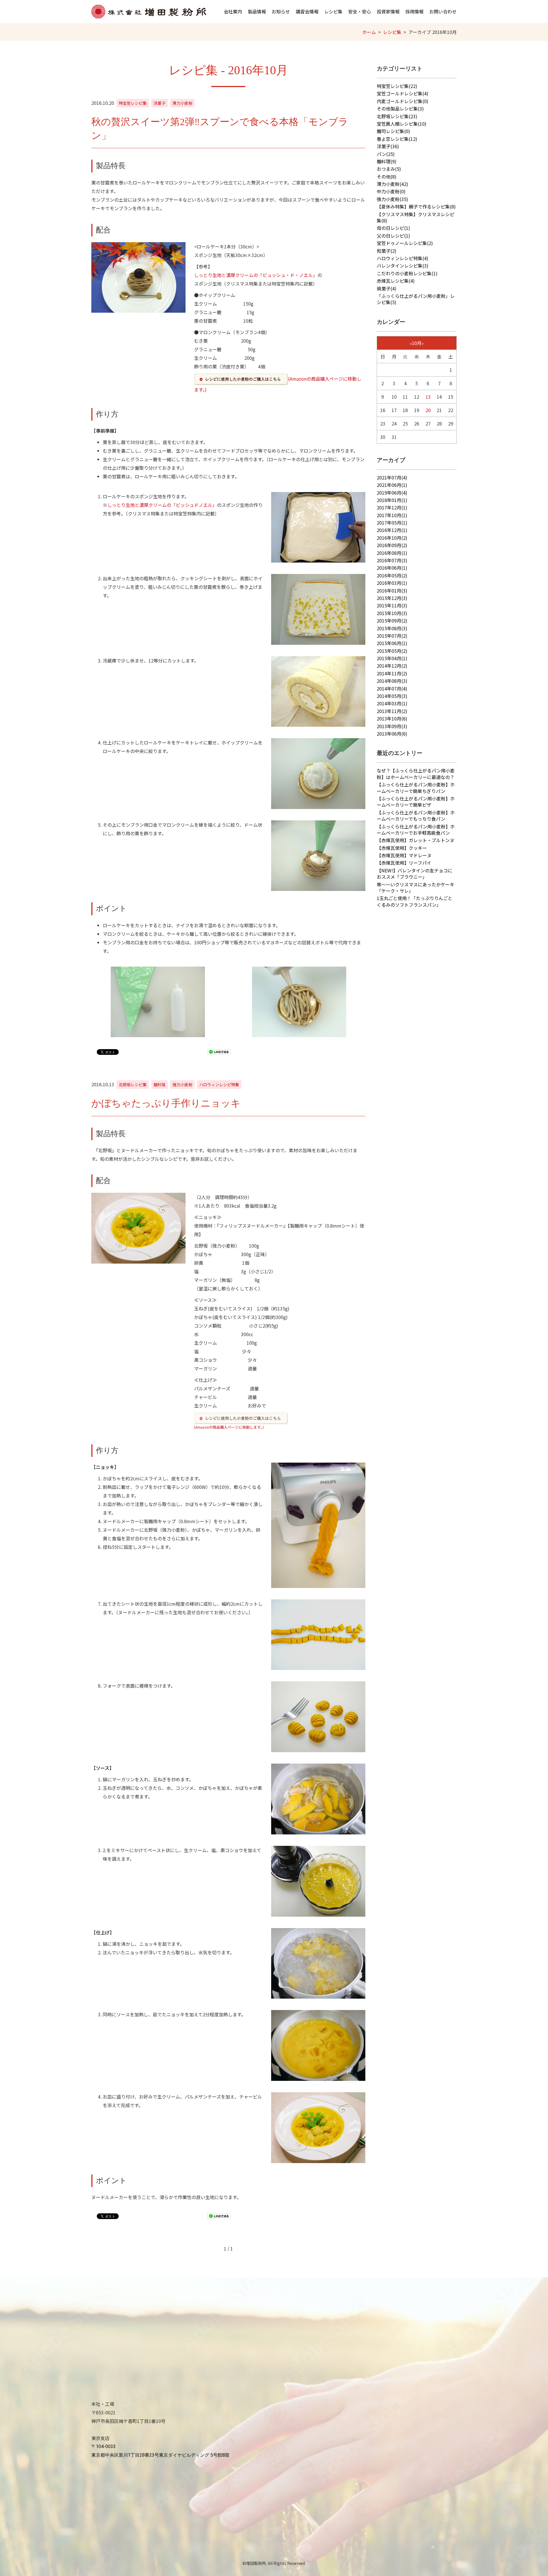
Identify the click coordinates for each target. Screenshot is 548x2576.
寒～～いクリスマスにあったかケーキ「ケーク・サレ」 (416, 888)
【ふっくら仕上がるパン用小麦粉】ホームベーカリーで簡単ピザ (416, 802)
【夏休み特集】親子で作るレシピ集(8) (416, 206)
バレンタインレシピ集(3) (403, 266)
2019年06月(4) (392, 493)
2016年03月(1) (392, 583)
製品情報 (257, 11)
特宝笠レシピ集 (133, 103)
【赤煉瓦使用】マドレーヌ (404, 855)
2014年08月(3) (392, 681)
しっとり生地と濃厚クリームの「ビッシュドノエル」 (162, 505)
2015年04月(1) (392, 658)
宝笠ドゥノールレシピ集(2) (405, 243)
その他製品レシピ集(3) (400, 109)
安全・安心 (360, 11)
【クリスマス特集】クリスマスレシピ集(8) (416, 217)
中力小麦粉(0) (391, 191)
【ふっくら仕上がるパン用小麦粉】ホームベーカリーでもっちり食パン (416, 816)
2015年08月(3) (392, 628)
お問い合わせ (443, 11)
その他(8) (387, 176)
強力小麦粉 (182, 1085)
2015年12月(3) (392, 598)
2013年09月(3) (392, 726)
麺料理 (160, 1085)
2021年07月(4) (392, 477)
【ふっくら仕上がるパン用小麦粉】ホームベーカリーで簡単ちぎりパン (416, 788)
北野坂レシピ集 (133, 1085)
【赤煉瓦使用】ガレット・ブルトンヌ (416, 840)
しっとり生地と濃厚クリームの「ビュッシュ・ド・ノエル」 (256, 275)
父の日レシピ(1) (393, 236)
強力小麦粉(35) (392, 199)
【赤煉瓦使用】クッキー (402, 848)
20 (428, 410)
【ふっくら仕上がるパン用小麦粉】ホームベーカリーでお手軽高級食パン (416, 830)
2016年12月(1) (392, 530)
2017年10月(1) (392, 515)
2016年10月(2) (392, 538)
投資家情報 (388, 11)
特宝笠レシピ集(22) (397, 86)
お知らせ (281, 11)
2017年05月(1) (392, 523)
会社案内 (233, 11)
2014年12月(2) (392, 666)
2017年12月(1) (392, 507)
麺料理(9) (387, 161)
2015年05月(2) (392, 651)
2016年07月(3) (392, 560)
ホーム (369, 32)
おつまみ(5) (389, 169)
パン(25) (386, 154)
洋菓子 (160, 103)
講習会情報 (307, 11)
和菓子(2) (387, 251)
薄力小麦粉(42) (392, 184)
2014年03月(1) (392, 703)
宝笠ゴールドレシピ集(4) (403, 93)
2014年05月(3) (392, 696)
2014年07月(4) (392, 688)
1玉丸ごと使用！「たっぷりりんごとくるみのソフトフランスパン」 (415, 901)
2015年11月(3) (392, 605)
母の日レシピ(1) (393, 228)
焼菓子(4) (387, 288)
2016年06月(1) (392, 568)
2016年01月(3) (392, 591)
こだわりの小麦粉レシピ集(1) (407, 273)
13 (428, 397)
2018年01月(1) (392, 500)
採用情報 (414, 11)
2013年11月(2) (392, 711)
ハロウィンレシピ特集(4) (403, 258)
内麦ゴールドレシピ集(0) (403, 101)
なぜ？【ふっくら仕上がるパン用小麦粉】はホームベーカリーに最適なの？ (416, 774)
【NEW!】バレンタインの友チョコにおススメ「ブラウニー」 (415, 874)
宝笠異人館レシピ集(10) (402, 124)
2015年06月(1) (392, 643)
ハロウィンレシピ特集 (219, 1085)
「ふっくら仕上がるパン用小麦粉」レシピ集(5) (416, 299)
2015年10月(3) (392, 613)
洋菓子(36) (388, 146)
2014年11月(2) (392, 673)
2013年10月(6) (392, 718)
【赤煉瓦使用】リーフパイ (404, 863)
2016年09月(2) (392, 545)
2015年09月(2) (392, 621)
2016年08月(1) (392, 553)
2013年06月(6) (392, 734)
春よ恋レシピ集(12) (397, 139)
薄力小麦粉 (182, 103)
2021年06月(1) (392, 485)
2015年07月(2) (392, 636)
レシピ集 (333, 11)
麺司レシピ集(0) (393, 131)
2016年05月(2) (392, 575)
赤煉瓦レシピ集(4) (396, 281)
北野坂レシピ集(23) (397, 116)
